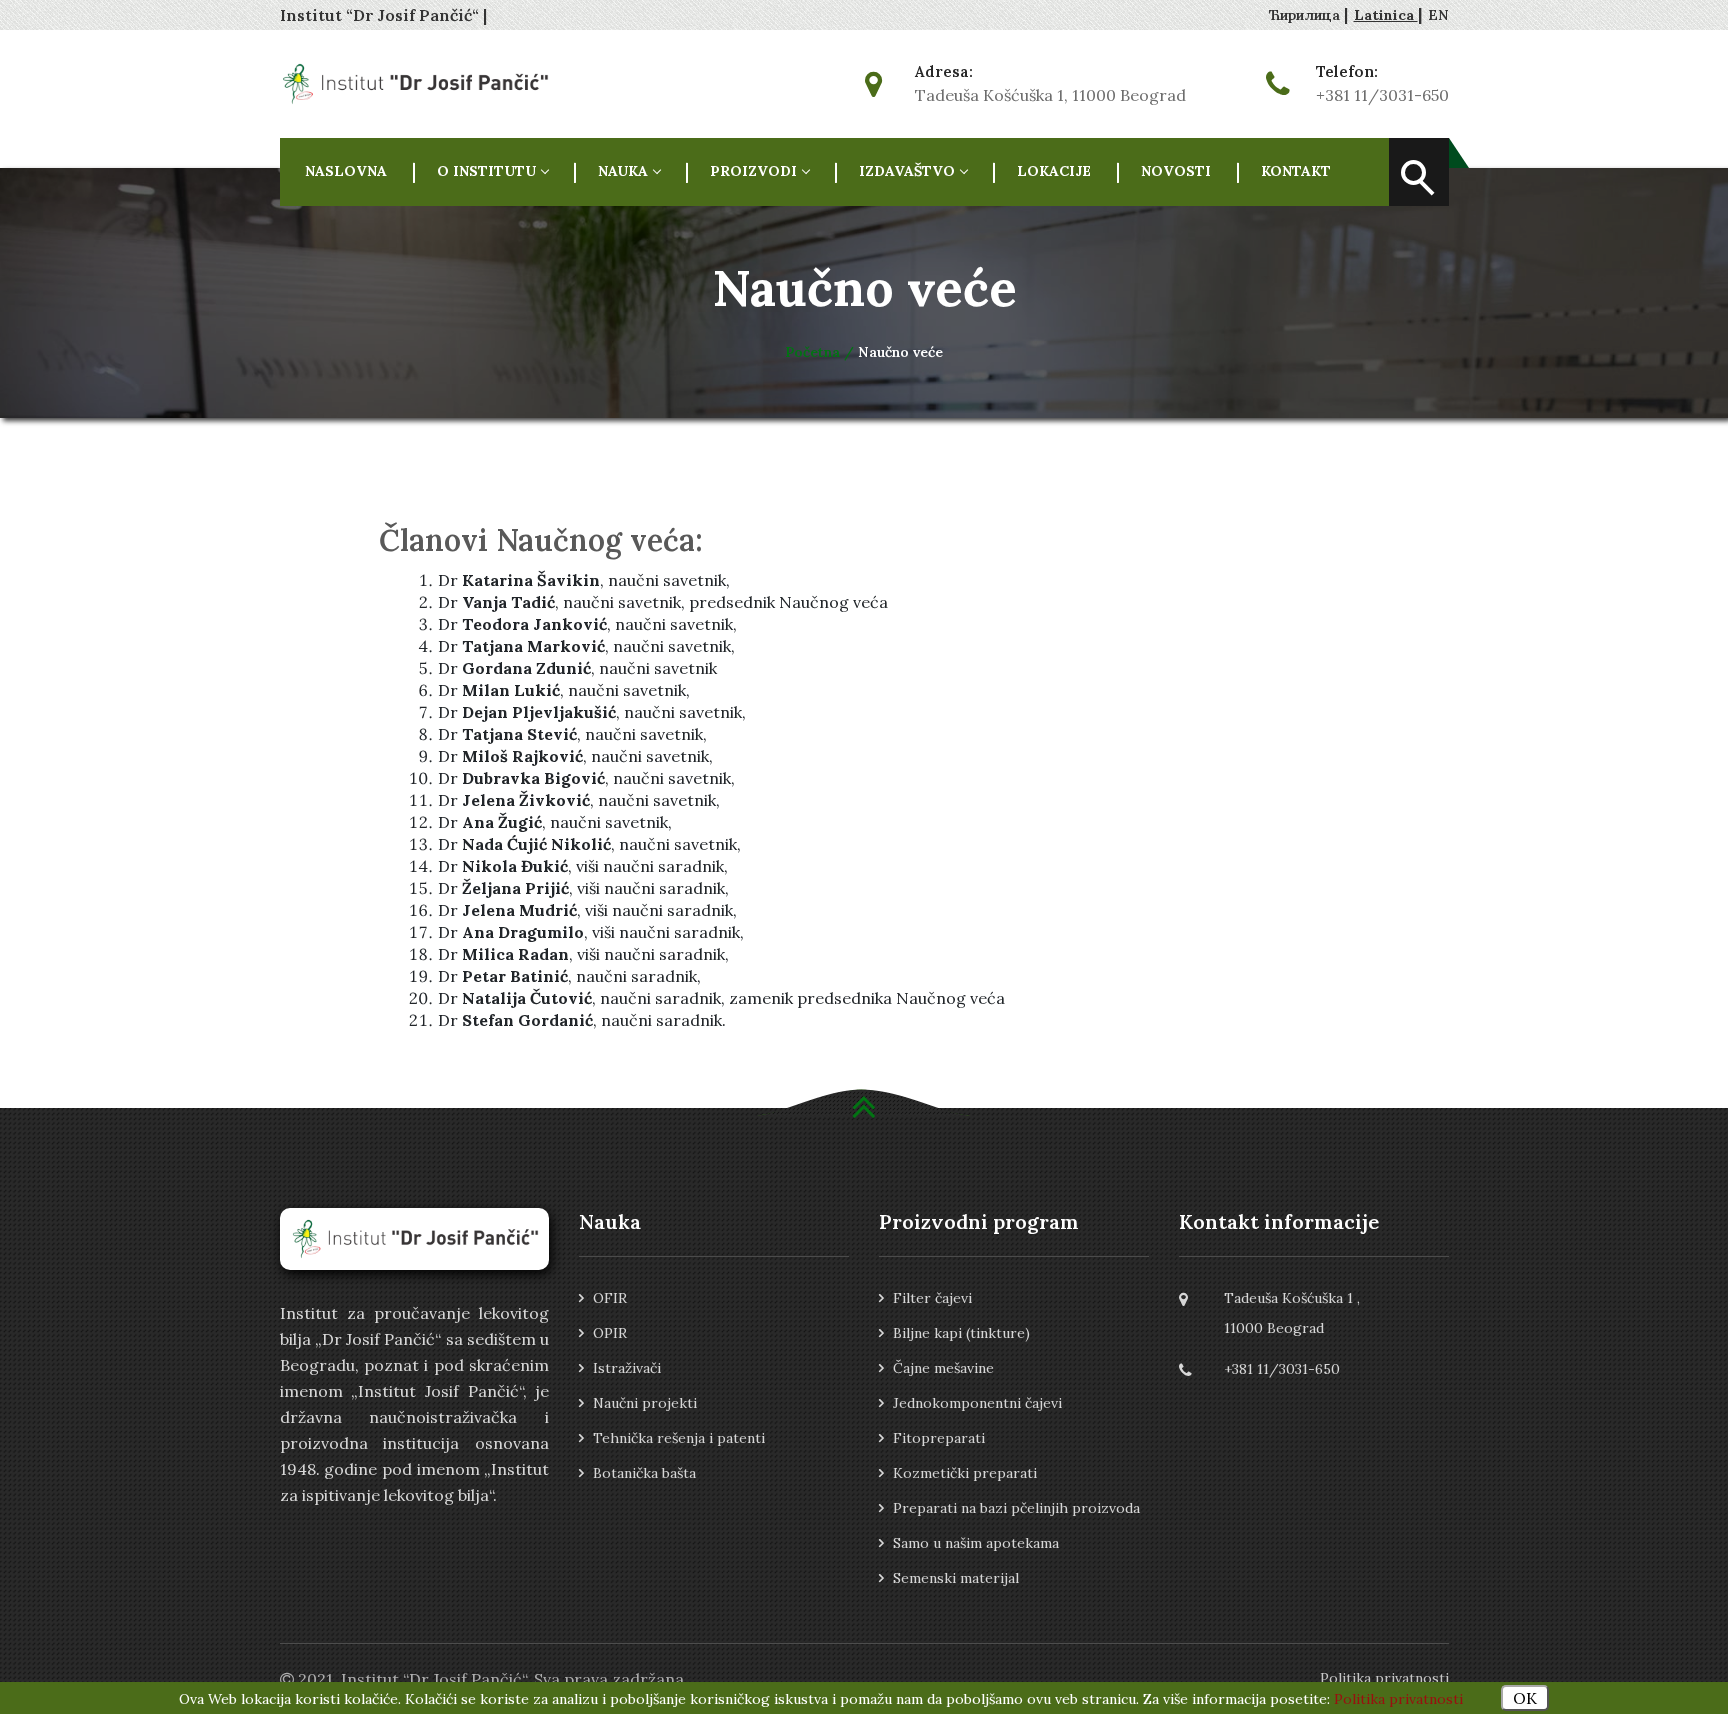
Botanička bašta (644, 1473)
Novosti (1176, 171)
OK (1525, 1698)
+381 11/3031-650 (1382, 95)
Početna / (821, 352)
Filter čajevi (932, 1298)
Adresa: (944, 72)
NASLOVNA (346, 171)
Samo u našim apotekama (976, 1543)
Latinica (1386, 15)
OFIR (610, 1298)
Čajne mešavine (943, 1368)
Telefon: (1347, 72)
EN (1438, 15)
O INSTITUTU (486, 171)
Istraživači (627, 1368)
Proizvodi (753, 171)
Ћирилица (1306, 15)
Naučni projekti (645, 1403)
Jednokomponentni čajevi (977, 1403)
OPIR (610, 1333)
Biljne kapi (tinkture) (961, 1333)
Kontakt (1296, 171)
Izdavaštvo (907, 171)
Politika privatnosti (1384, 1678)
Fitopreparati (939, 1438)
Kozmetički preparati (965, 1473)
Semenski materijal (956, 1578)
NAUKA (623, 171)
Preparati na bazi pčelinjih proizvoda (1016, 1508)
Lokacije (1054, 171)
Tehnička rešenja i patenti (679, 1438)
